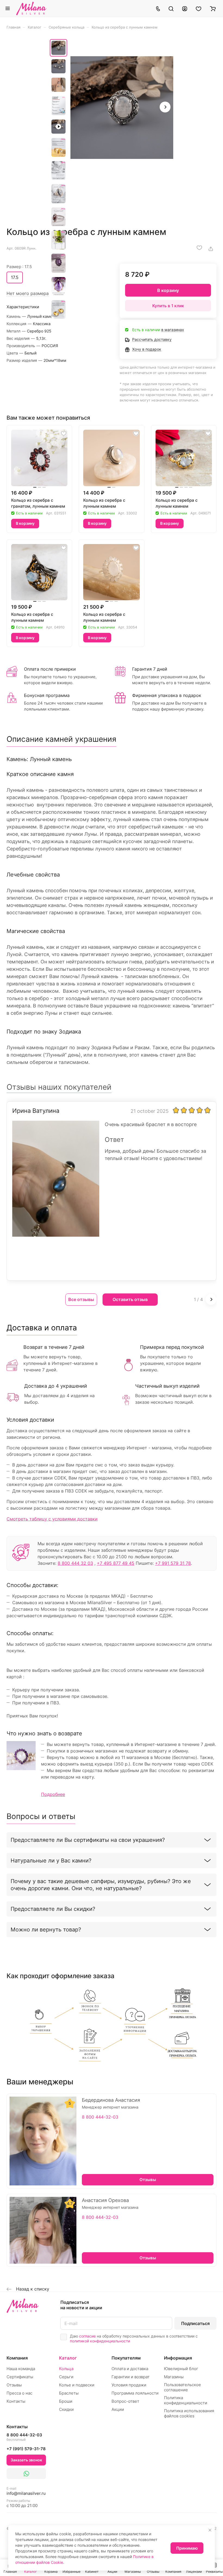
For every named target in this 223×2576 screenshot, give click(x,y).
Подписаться (195, 2323)
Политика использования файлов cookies (189, 2413)
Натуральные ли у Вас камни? (51, 1861)
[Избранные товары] (199, 8)
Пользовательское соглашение (182, 2387)
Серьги (66, 2377)
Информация (178, 2358)
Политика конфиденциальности (186, 2400)
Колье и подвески (77, 2385)
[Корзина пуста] (213, 8)
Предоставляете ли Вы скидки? (53, 1909)
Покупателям (126, 2358)
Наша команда (21, 2369)
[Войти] (185, 8)
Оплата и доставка (130, 2369)
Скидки (66, 2409)
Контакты (16, 2401)
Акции (118, 2409)
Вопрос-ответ (125, 2401)
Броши (66, 2401)
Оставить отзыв (130, 1299)
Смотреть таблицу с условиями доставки (52, 1519)
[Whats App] (26, 2474)
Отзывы (14, 2385)
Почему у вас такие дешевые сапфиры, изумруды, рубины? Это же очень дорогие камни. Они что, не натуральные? (101, 1885)
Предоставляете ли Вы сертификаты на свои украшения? (88, 1840)
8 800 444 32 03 (75, 1563)
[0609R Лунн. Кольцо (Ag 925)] (122, 108)
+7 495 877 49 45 (116, 1563)
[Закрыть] (210, 2530)
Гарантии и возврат (131, 2377)
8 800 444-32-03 (100, 2117)
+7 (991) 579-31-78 (26, 2449)
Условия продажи (129, 2385)
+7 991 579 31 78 (173, 1563)
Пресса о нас (19, 2393)
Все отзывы (81, 1299)
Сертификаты (20, 2377)
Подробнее (53, 1794)
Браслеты (69, 2393)
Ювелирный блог (181, 2369)
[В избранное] (199, 248)
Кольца (66, 2369)
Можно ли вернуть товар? (46, 1930)
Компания (17, 2358)
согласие (87, 2336)
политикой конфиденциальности (100, 2341)
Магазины (174, 2377)
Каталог (68, 2358)
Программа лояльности (135, 2393)
